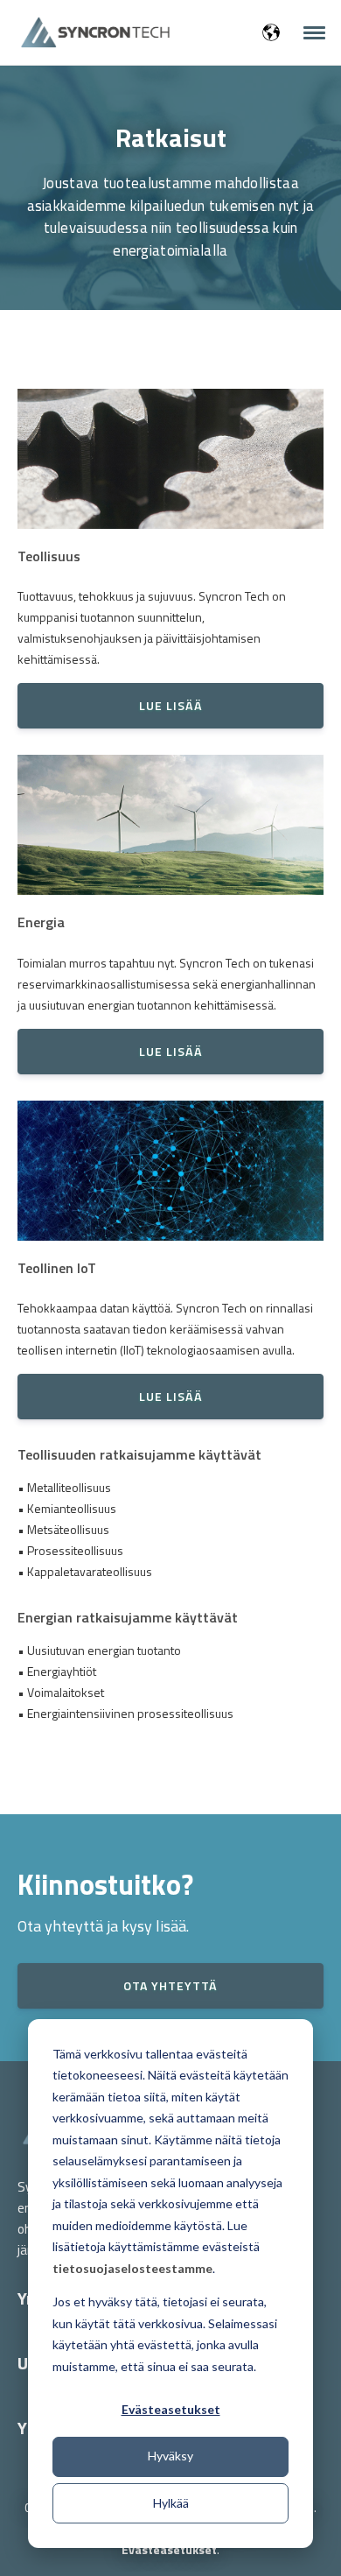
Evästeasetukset (171, 2409)
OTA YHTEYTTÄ (170, 1985)
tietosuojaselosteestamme (132, 2268)
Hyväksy (170, 2456)
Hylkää (171, 2503)
